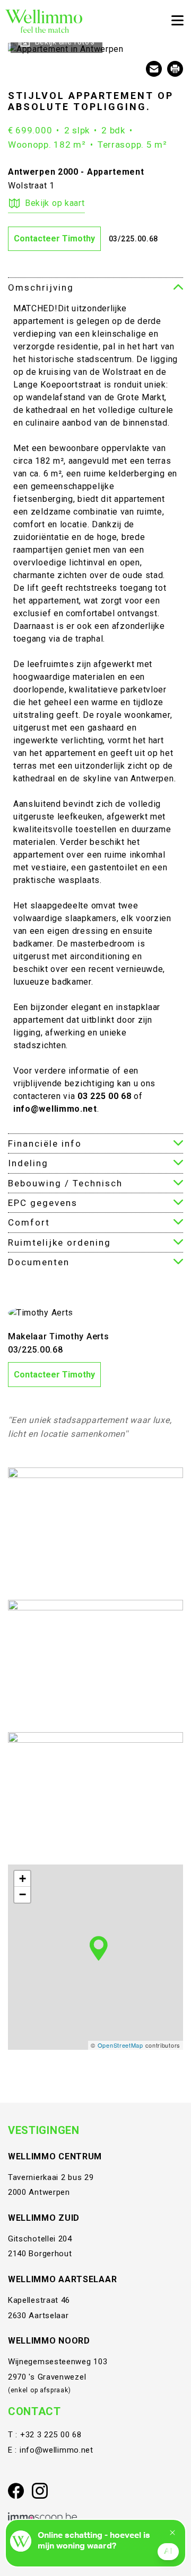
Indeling (28, 1163)
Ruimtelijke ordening (59, 1242)
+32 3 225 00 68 (51, 2435)
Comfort (29, 1222)
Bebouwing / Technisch (65, 1183)
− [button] (23, 1894)
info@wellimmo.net (57, 2450)
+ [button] (23, 1879)
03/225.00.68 (133, 239)
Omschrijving (41, 287)
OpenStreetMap (120, 2045)
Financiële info (45, 1143)
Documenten (39, 1262)
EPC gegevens (43, 1203)
